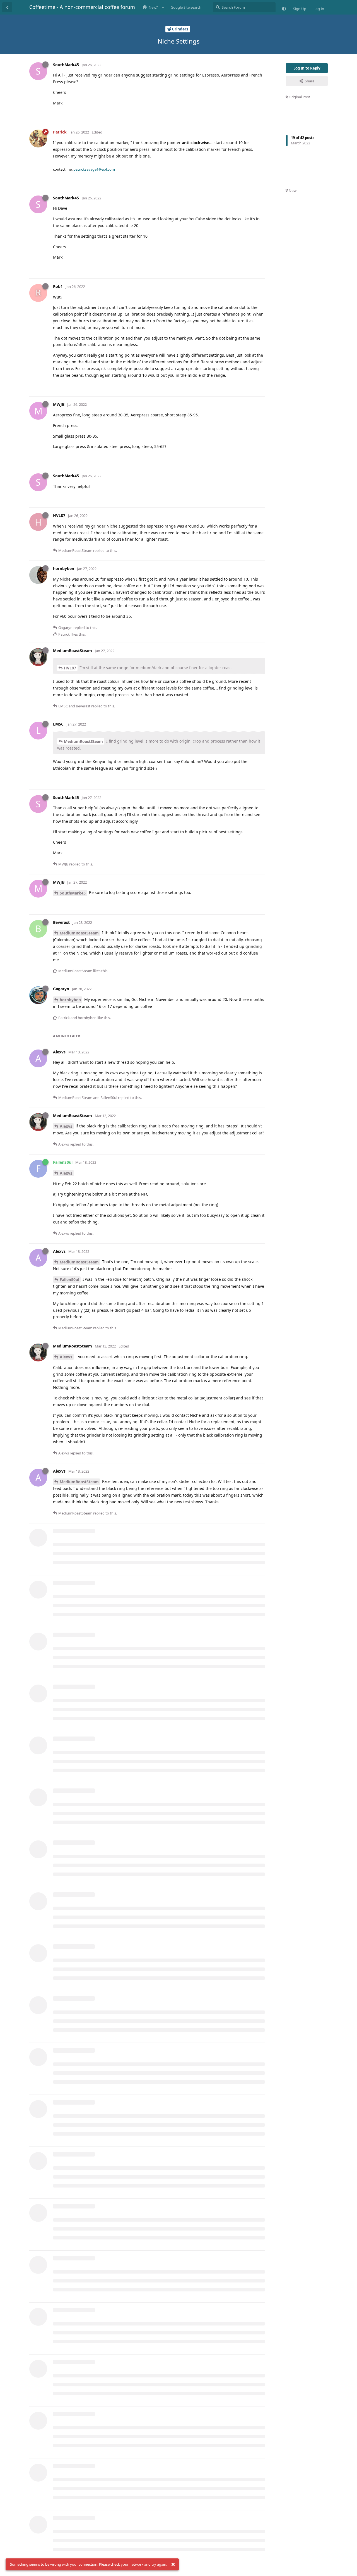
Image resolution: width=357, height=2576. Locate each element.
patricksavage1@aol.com (94, 169)
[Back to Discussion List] (7, 7)
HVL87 (70, 668)
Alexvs (66, 1126)
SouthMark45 (73, 893)
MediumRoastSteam (83, 741)
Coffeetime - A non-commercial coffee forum (82, 7)
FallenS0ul (69, 1279)
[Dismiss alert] (173, 2565)
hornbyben (70, 1000)
